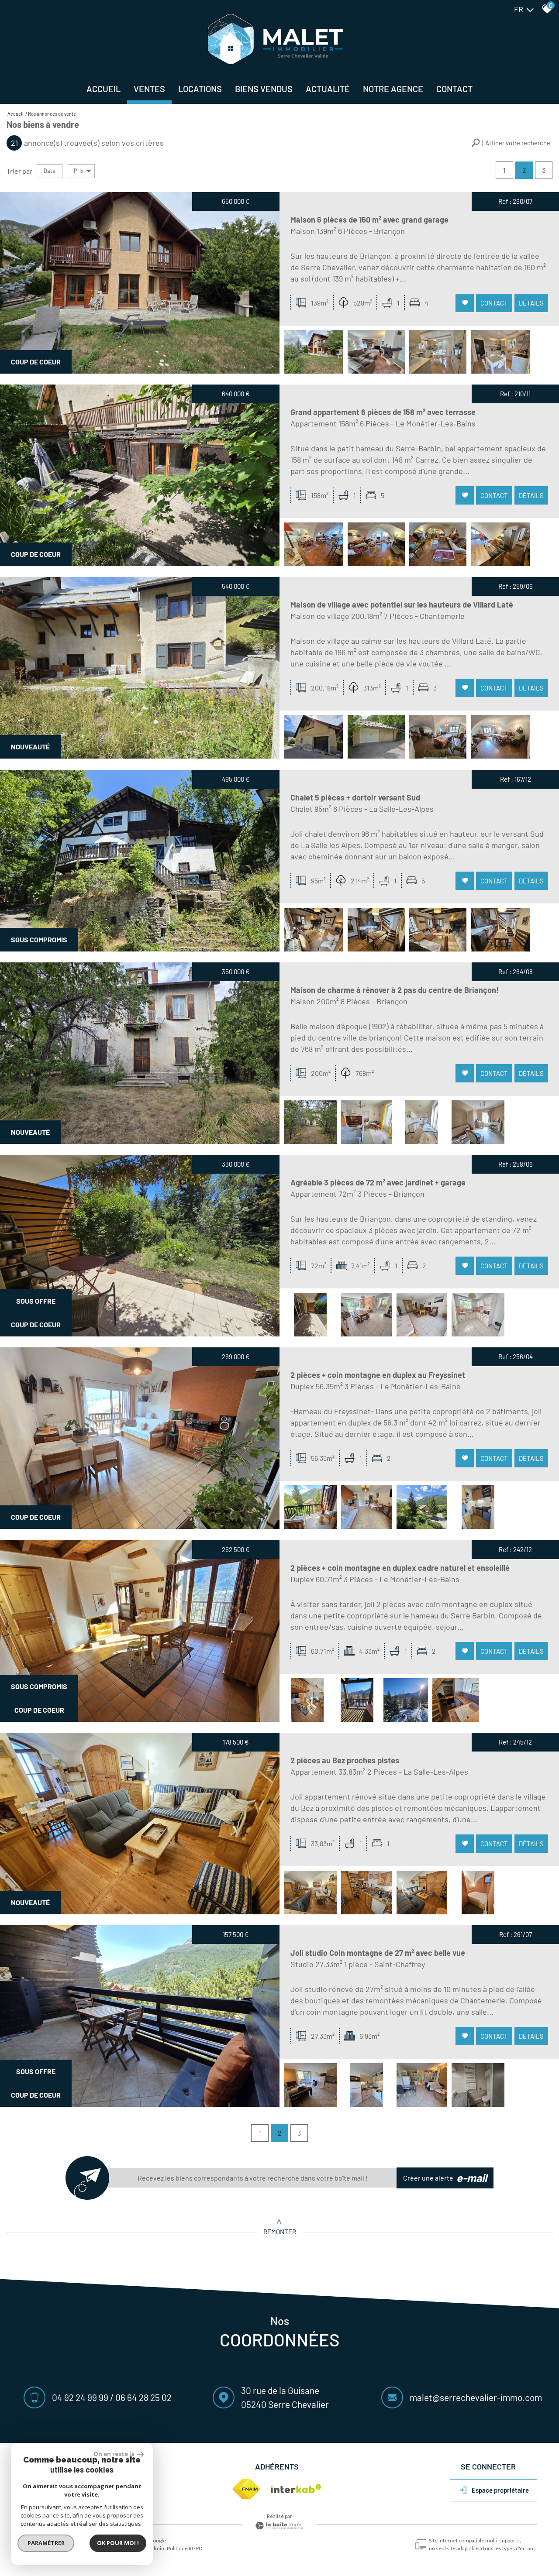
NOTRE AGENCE (393, 89)
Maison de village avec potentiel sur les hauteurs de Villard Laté (402, 605)
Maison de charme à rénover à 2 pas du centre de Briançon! (395, 990)
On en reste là (114, 2454)
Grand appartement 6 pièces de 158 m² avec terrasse (383, 412)
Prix (79, 171)
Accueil (104, 89)
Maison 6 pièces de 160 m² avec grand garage (369, 220)
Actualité (328, 89)
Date (50, 171)
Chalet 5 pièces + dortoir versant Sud (355, 797)
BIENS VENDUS (264, 89)
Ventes (149, 89)
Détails (531, 302)
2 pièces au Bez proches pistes (345, 1760)
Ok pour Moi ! (118, 2543)
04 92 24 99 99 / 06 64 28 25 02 (112, 2397)
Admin (156, 2548)
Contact (454, 89)
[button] (511, 143)
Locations (200, 89)
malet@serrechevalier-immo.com (476, 2397)
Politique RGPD (185, 2548)
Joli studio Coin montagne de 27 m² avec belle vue (378, 1953)
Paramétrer (46, 2543)
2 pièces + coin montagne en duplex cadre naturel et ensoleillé (400, 1568)
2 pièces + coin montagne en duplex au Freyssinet (378, 1375)
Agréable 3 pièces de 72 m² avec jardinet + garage (378, 1182)
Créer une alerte (445, 2178)
